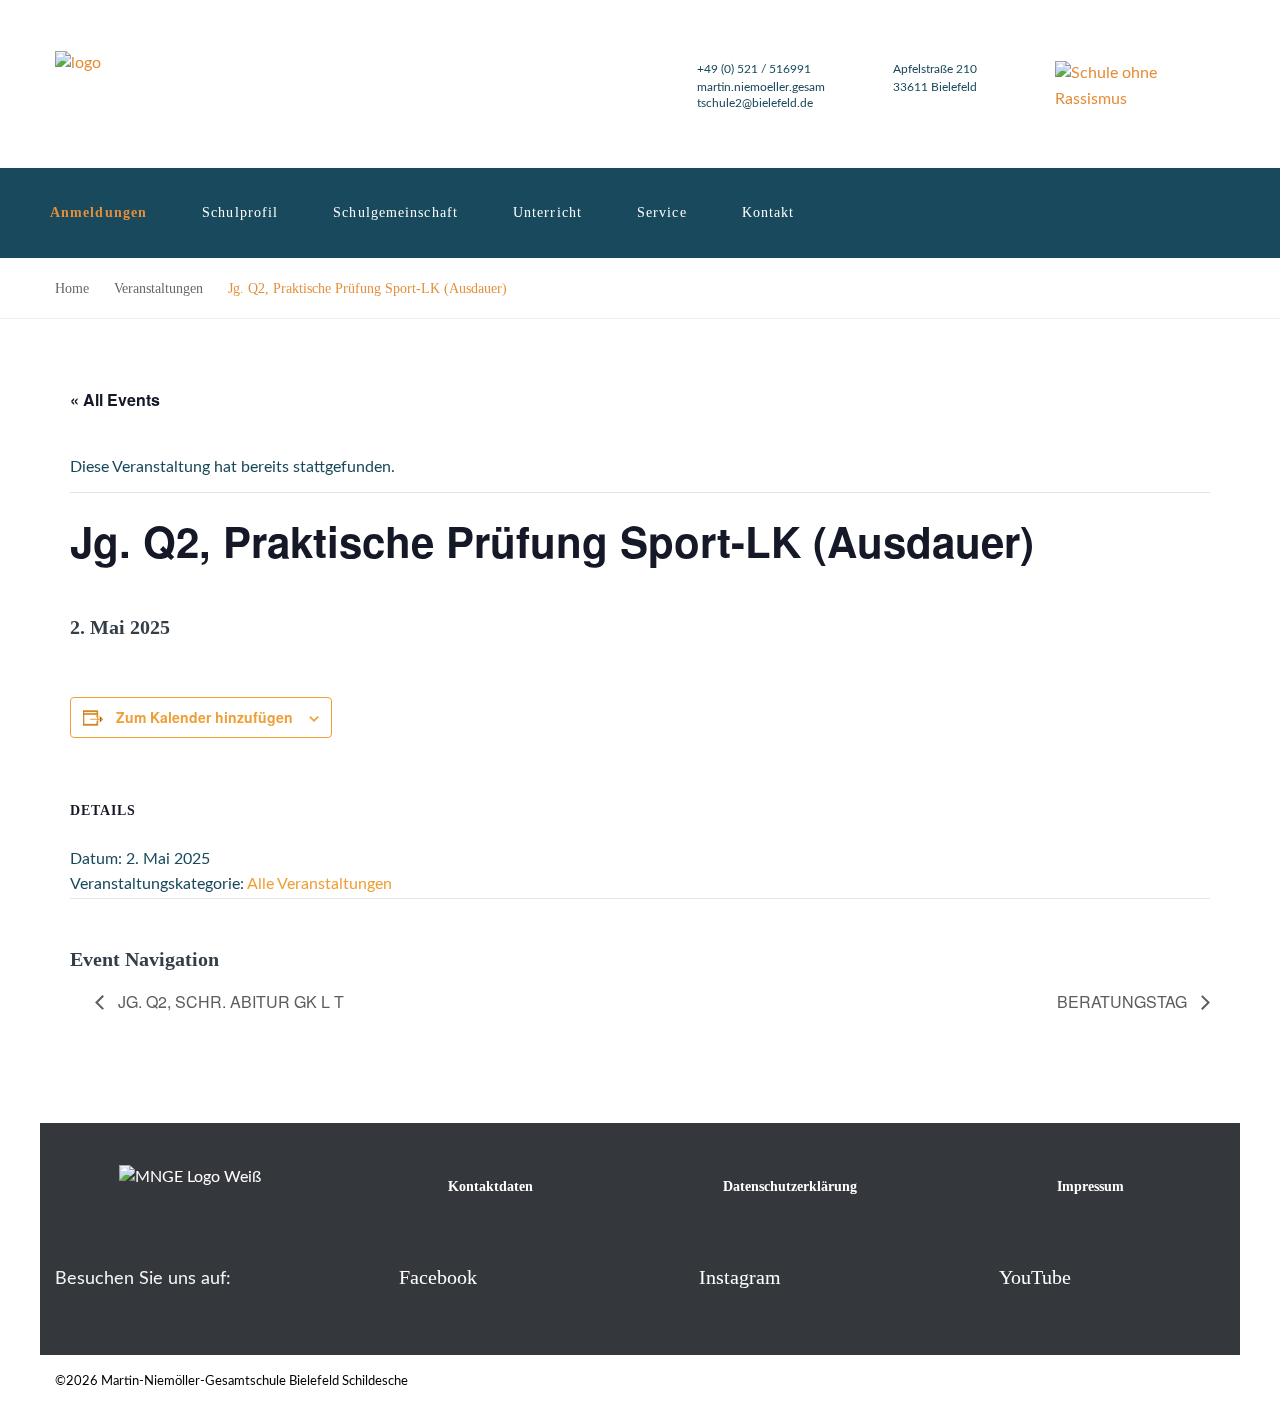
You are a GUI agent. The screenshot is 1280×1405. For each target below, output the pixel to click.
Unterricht (547, 212)
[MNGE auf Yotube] (966, 1276)
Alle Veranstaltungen (319, 884)
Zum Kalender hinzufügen (204, 717)
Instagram (740, 1277)
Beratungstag (1124, 1001)
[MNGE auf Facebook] (366, 1276)
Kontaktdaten (490, 1186)
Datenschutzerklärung (790, 1186)
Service (662, 212)
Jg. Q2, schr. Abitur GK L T (229, 1001)
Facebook (438, 1277)
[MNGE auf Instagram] (666, 1276)
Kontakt (768, 212)
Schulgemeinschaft (395, 212)
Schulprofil (240, 212)
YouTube (1035, 1277)
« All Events (115, 399)
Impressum (1090, 1186)
